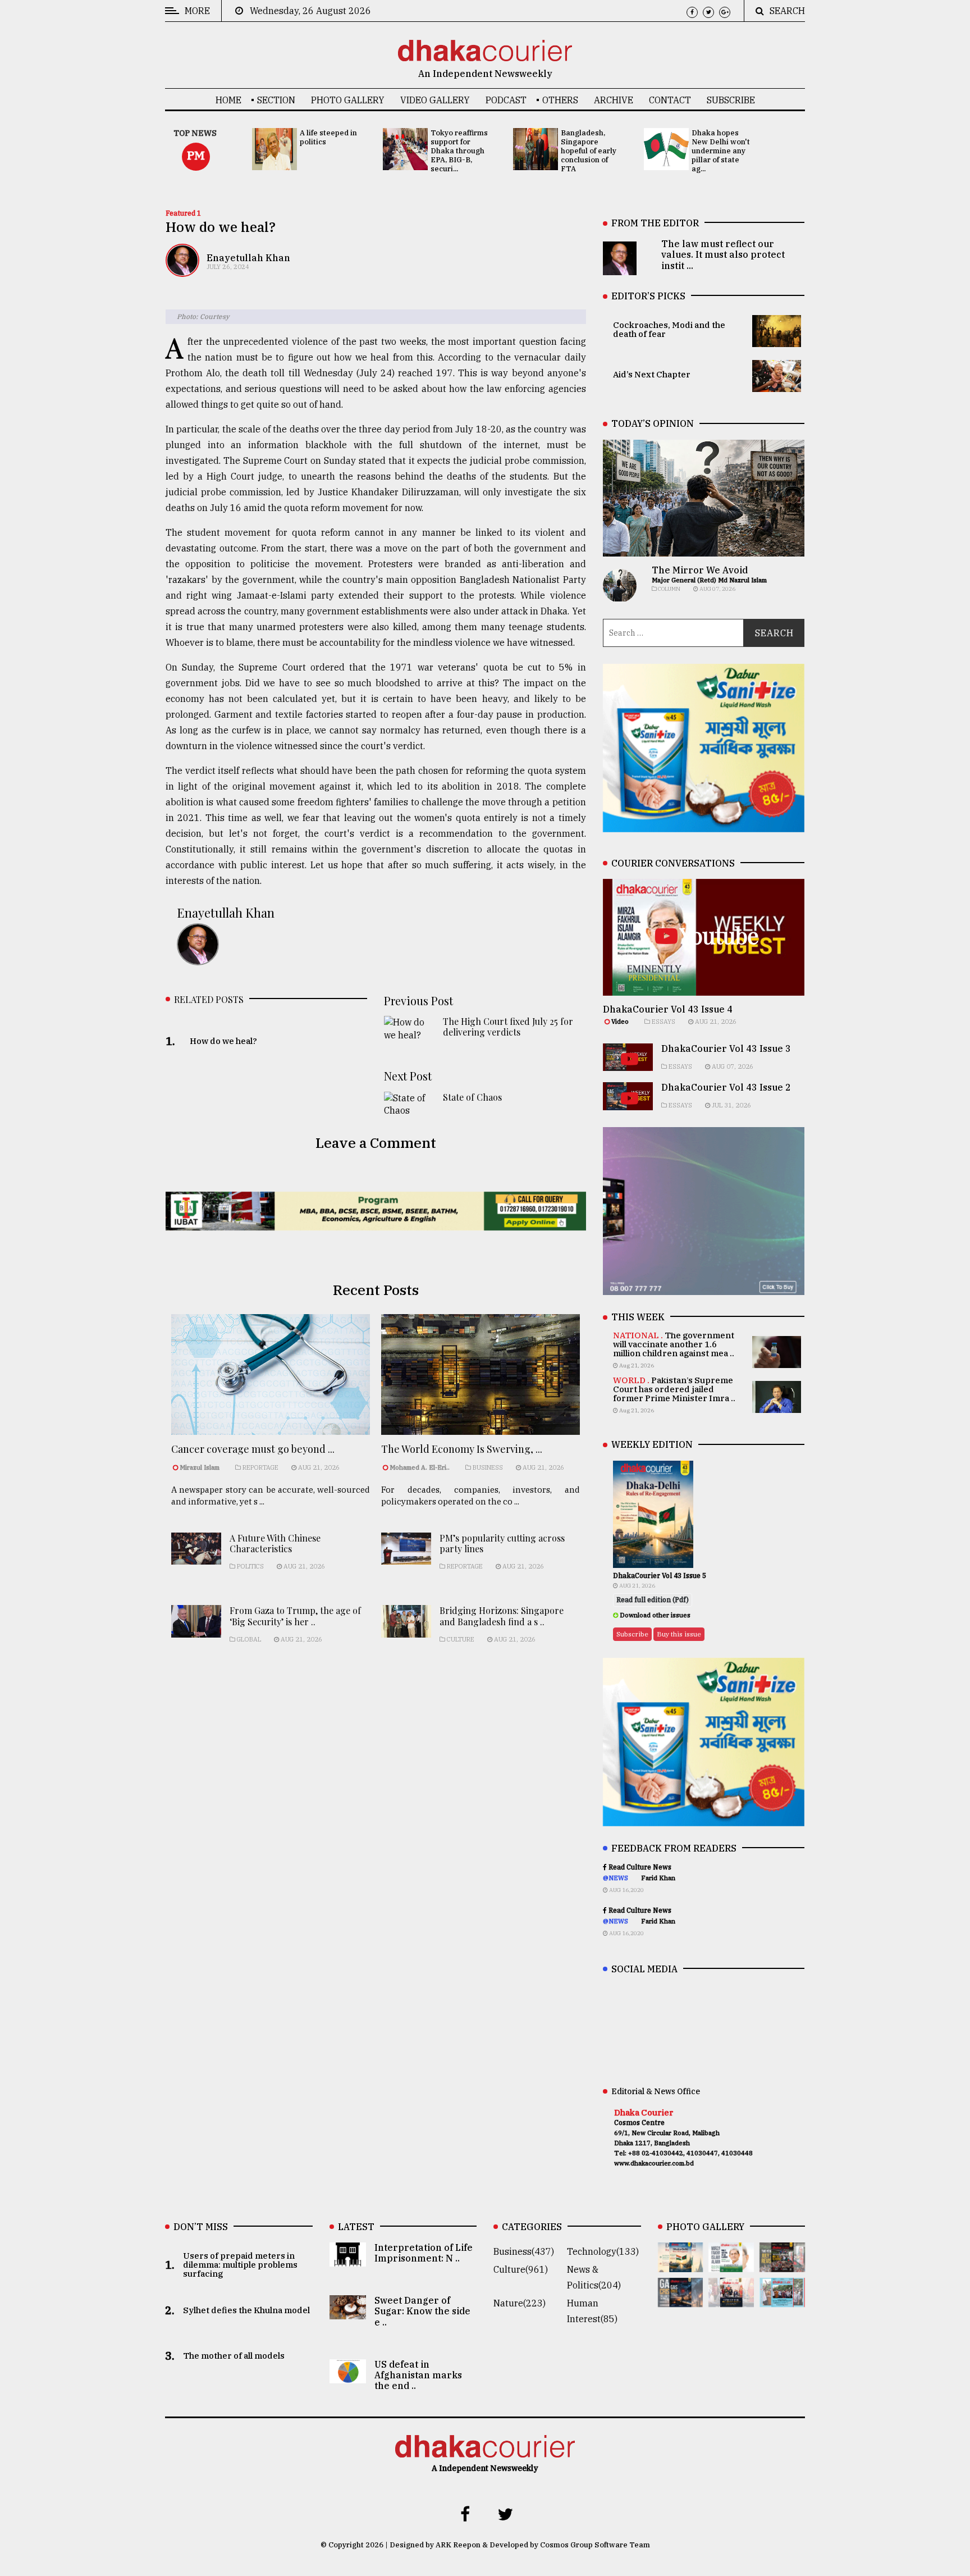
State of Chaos (472, 1097)
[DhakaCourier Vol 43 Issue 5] (681, 2264)
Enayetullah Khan (248, 258)
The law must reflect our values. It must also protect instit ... (723, 254)
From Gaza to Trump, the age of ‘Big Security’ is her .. (295, 1616)
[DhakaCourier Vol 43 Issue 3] (782, 2264)
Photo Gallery (348, 100)
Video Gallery (435, 100)
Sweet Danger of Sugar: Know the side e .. (422, 2311)
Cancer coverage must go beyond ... (253, 1449)
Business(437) (524, 2251)
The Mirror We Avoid (700, 570)
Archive (614, 100)
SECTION (276, 100)
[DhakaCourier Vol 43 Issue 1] (731, 2299)
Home (228, 100)
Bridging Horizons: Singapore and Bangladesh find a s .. (502, 1616)
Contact (670, 100)
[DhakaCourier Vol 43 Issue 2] (681, 2299)
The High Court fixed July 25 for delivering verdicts (508, 1027)
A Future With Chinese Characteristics (275, 1543)
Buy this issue (679, 1634)
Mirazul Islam (200, 1467)
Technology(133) (603, 2251)
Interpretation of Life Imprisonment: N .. (424, 2253)
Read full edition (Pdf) (653, 1600)
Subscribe (731, 100)
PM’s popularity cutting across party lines (502, 1543)
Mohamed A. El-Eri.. (420, 1467)
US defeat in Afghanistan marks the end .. (418, 2375)
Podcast (506, 100)
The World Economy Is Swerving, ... (462, 1449)
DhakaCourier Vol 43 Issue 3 (726, 1048)
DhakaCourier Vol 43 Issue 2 (726, 1087)
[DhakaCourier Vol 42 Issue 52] (782, 2299)
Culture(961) (521, 2269)
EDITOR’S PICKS (648, 296)
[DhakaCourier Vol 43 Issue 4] (731, 2264)
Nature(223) (520, 2303)
